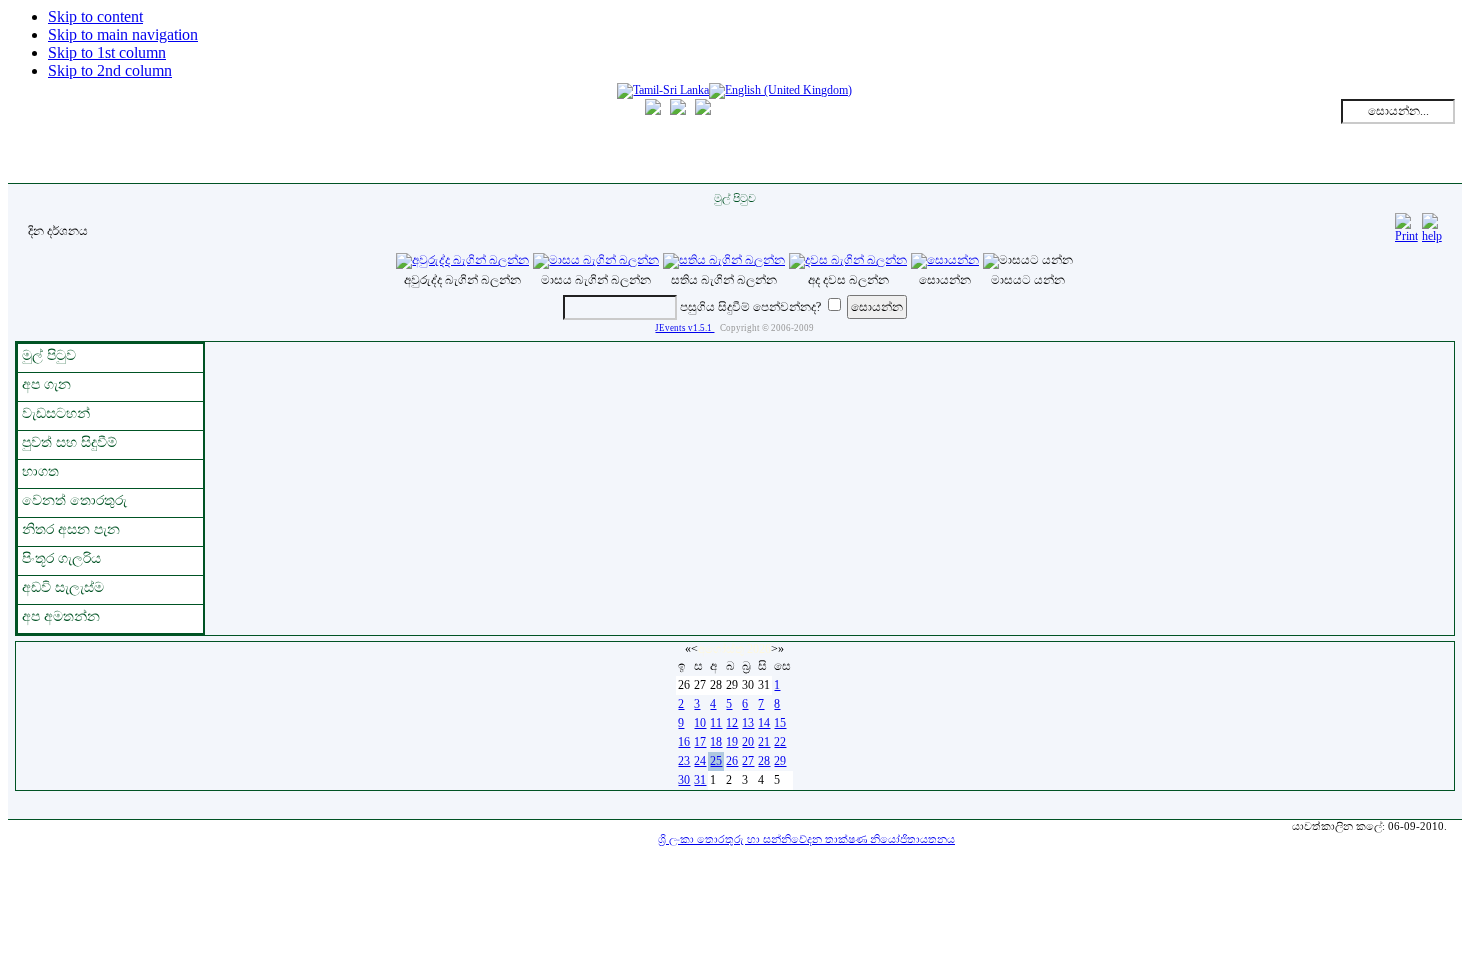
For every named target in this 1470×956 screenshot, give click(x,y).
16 (684, 742)
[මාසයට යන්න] (1028, 260)
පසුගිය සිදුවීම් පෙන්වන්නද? (750, 307)
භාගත (40, 471)
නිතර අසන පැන (71, 529)
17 (700, 742)
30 (684, 780)
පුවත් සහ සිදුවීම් (69, 442)
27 (748, 761)
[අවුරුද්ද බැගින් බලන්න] (462, 260)
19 (732, 742)
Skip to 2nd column (110, 70)
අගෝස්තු (721, 649)
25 (716, 761)
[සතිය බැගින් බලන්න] (724, 260)
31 (700, 780)
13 (748, 723)
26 (732, 761)
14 (764, 723)
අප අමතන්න (61, 616)
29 (780, 761)
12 (732, 723)
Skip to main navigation (123, 34)
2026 (759, 649)
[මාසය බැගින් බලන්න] (596, 260)
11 (716, 723)
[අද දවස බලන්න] (848, 260)
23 (684, 761)
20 (748, 742)
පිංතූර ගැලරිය (61, 558)
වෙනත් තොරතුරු (74, 500)
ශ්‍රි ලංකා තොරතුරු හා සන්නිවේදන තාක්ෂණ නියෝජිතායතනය (806, 839)
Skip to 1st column (107, 52)
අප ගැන (46, 384)
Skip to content (95, 16)
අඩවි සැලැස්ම (63, 587)
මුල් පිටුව (49, 355)
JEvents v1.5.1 (684, 328)
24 (700, 761)
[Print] (1406, 225)
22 (780, 742)
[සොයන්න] (945, 260)
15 (780, 723)
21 (764, 742)
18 (716, 742)
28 (764, 761)
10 (700, 723)
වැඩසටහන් (56, 413)
